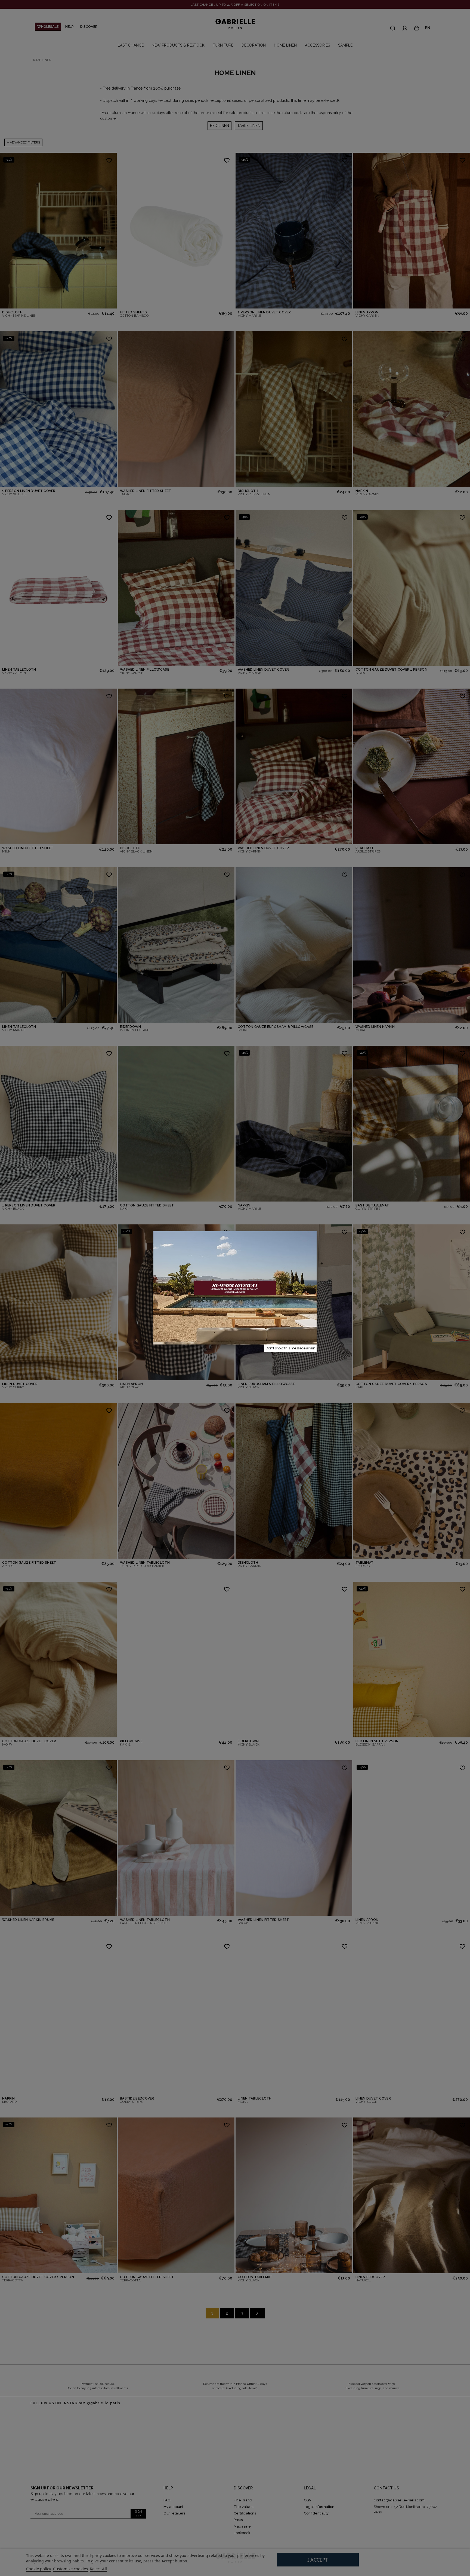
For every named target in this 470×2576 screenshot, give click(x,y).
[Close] (317, 1231)
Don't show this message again (290, 1348)
